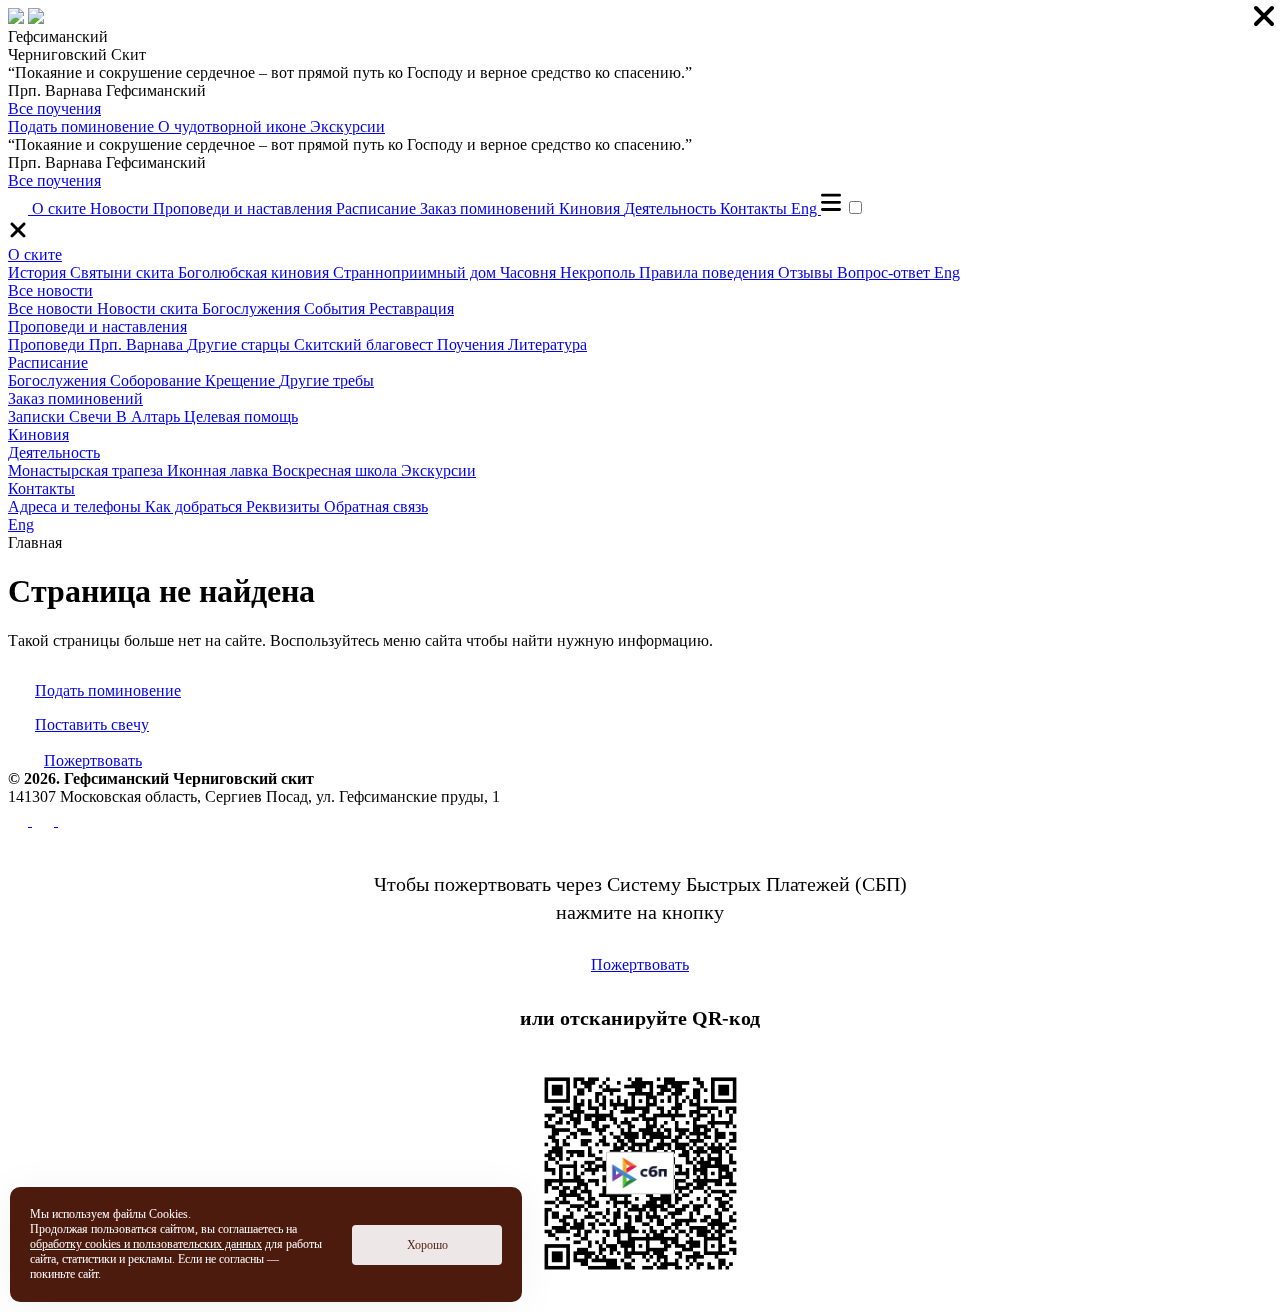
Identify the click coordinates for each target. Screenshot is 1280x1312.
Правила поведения (708, 272)
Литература (547, 344)
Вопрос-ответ (885, 272)
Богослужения (253, 308)
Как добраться (195, 506)
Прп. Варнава (138, 344)
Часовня (530, 272)
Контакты (755, 208)
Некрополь (599, 272)
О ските (61, 208)
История (39, 272)
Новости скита (149, 308)
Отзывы (807, 272)
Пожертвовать (93, 760)
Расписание (378, 208)
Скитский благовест (365, 344)
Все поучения (54, 108)
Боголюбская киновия (255, 272)
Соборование (157, 380)
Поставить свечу (92, 724)
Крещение (242, 380)
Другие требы (326, 380)
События (336, 308)
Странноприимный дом (416, 272)
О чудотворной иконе (234, 126)
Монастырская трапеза (87, 470)
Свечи (92, 416)
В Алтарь (150, 416)
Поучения (472, 344)
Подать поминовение (83, 126)
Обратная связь (376, 506)
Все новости (50, 290)
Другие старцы (240, 344)
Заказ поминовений (489, 208)
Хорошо (427, 1245)
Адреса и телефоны (76, 506)
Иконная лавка (219, 470)
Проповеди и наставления (244, 208)
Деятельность (672, 208)
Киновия (591, 208)
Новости (121, 208)
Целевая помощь (241, 416)
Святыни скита (124, 272)
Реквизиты (285, 506)
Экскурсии (347, 126)
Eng (806, 208)
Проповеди (48, 344)
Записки (38, 416)
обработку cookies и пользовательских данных (146, 1244)
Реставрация (411, 308)
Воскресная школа (336, 470)
